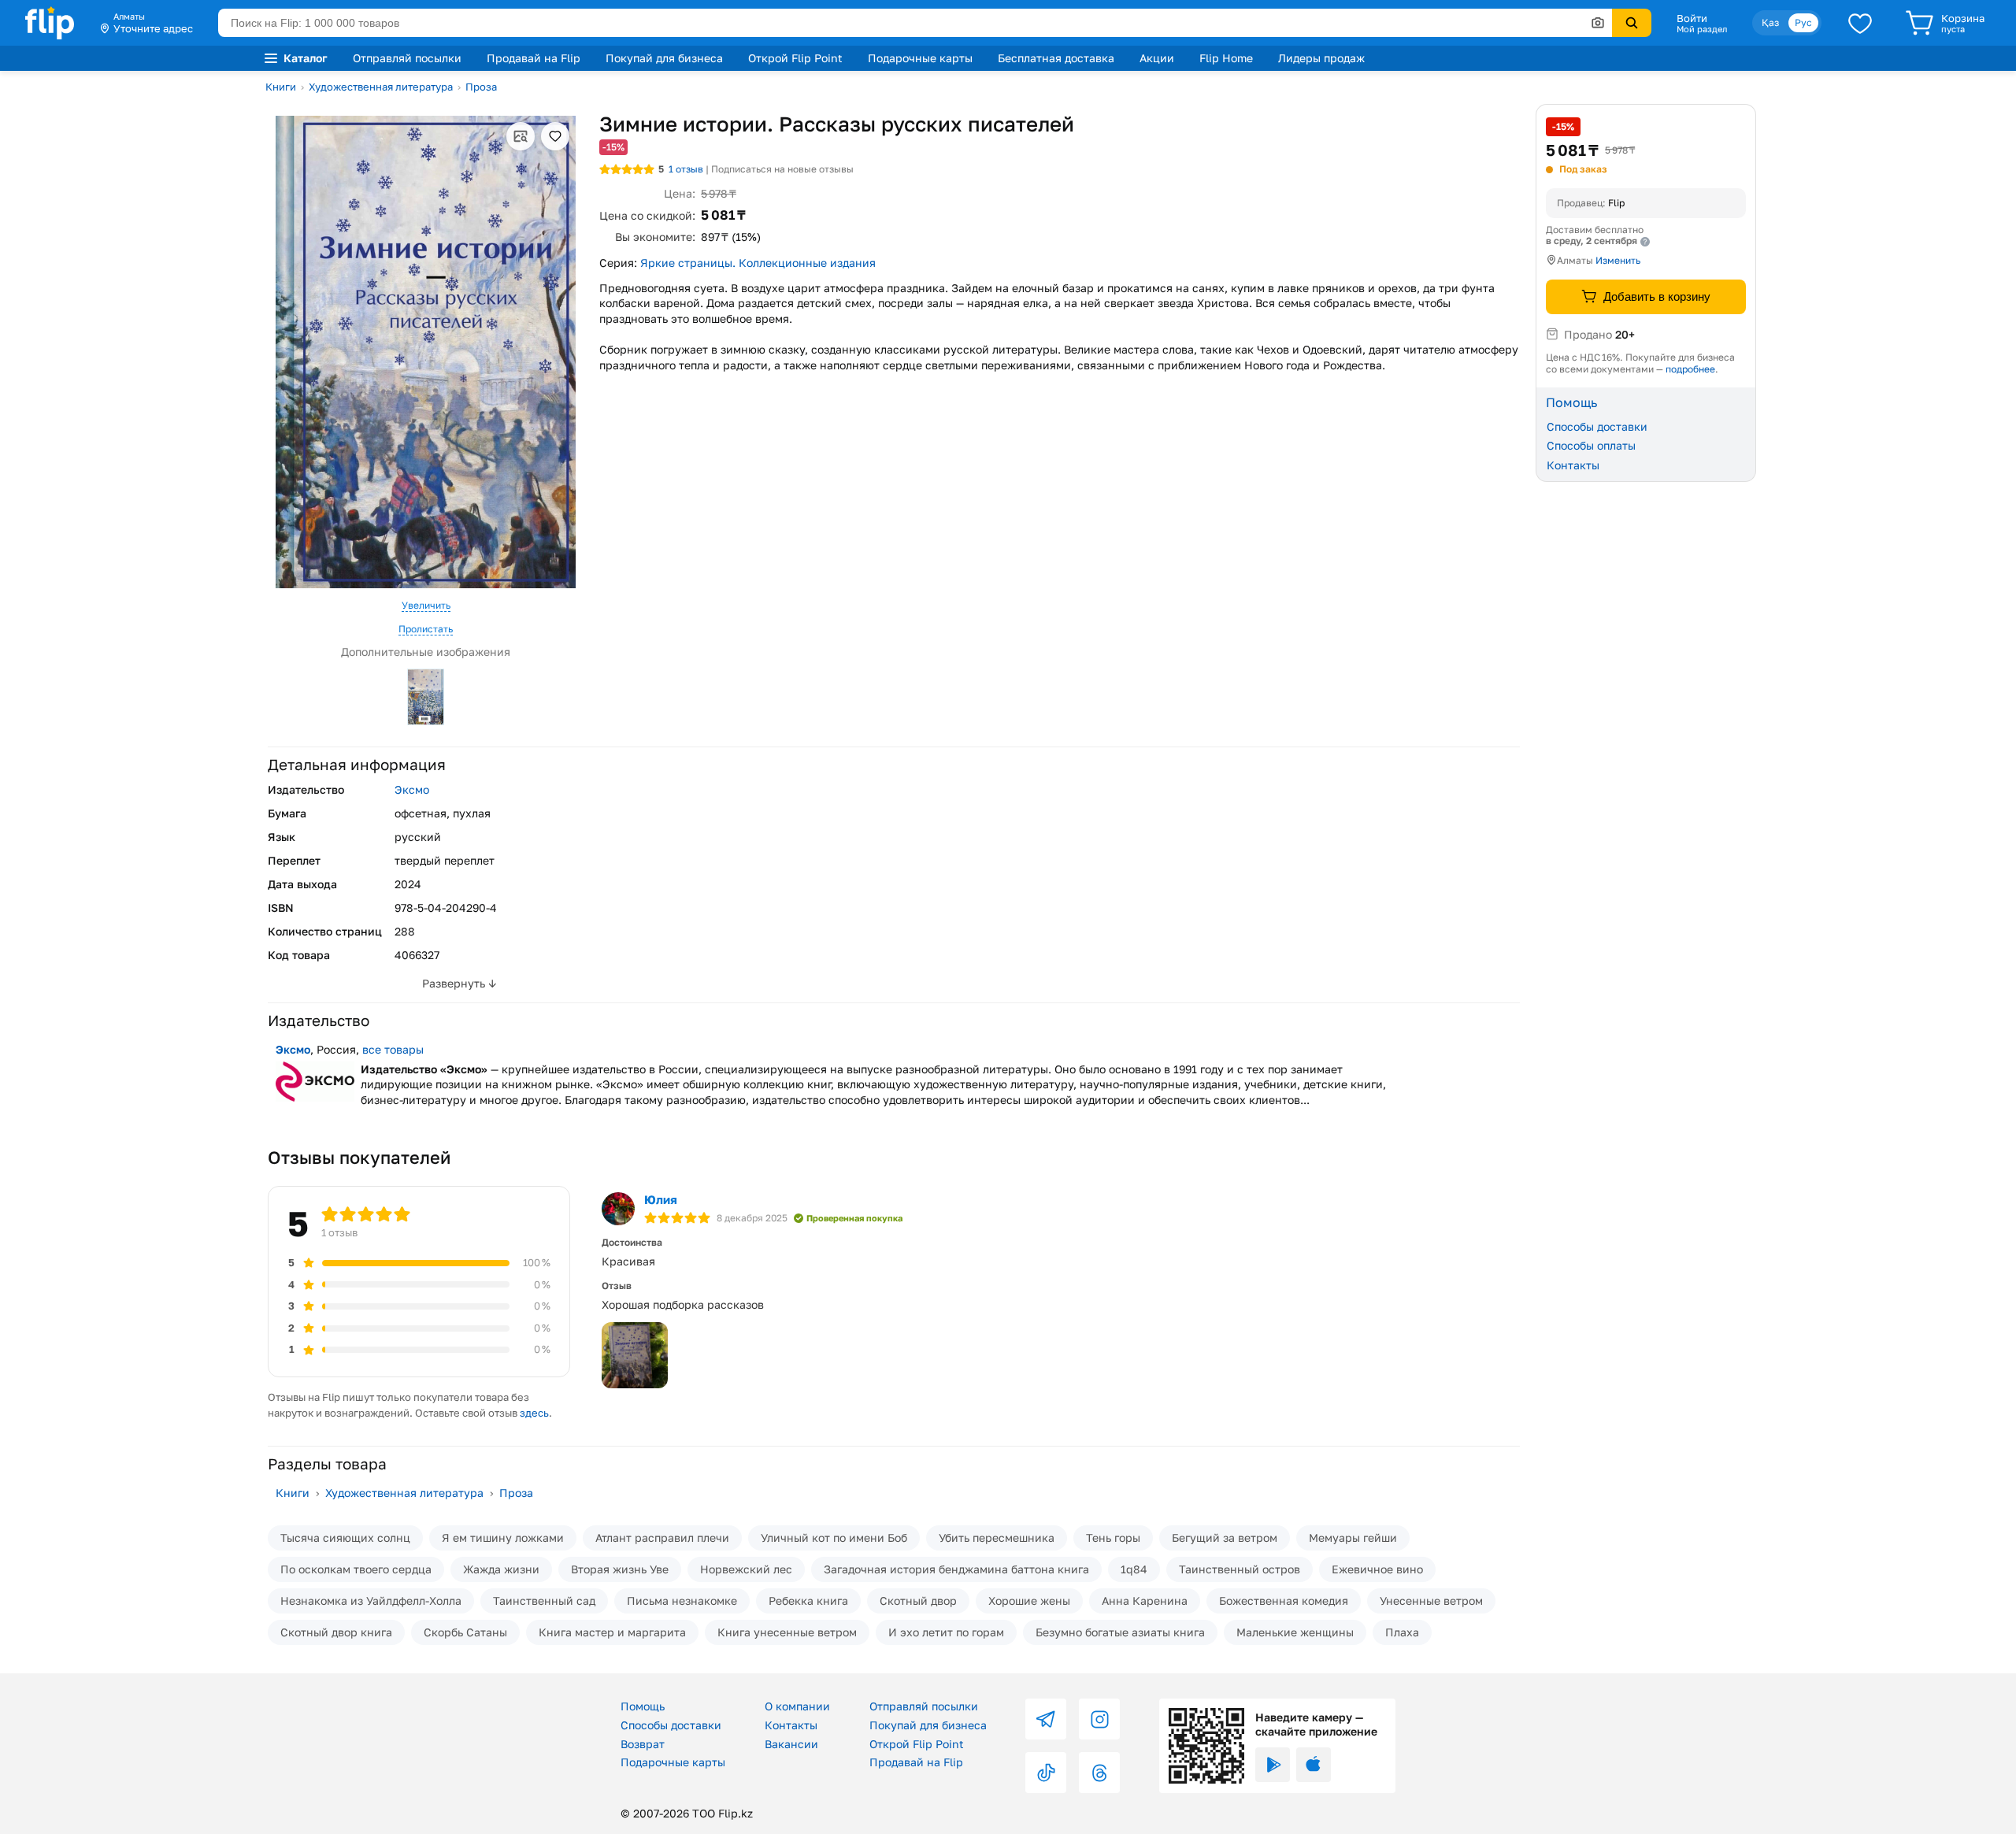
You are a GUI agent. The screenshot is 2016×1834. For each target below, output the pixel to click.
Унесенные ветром (1431, 1601)
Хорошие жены (1029, 1601)
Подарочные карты (920, 58)
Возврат (643, 1744)
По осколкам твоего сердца (356, 1569)
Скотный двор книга (336, 1632)
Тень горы (1113, 1538)
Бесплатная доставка (1056, 58)
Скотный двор (918, 1601)
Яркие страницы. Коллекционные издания (758, 263)
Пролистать (426, 629)
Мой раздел (1702, 29)
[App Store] (1314, 1765)
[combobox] (915, 23)
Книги (281, 87)
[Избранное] (1860, 23)
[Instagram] (1099, 1719)
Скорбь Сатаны (465, 1632)
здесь (534, 1413)
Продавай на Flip (534, 58)
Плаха (1402, 1632)
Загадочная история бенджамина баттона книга (956, 1569)
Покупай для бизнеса (664, 58)
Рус (1803, 22)
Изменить (1618, 260)
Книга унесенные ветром (787, 1632)
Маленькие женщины (1295, 1632)
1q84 (1134, 1569)
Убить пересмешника (997, 1538)
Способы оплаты (1591, 445)
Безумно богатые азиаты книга (1120, 1632)
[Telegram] (1046, 1719)
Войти (1692, 18)
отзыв (686, 169)
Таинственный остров (1240, 1569)
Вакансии (791, 1744)
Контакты (1573, 465)
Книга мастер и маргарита (612, 1632)
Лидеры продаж (1321, 58)
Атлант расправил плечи (662, 1538)
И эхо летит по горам (946, 1632)
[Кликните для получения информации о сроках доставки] (1645, 242)
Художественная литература (381, 87)
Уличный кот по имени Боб (834, 1538)
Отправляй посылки (407, 58)
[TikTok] (1046, 1773)
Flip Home (1226, 58)
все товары (393, 1049)
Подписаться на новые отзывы (782, 169)
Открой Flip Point (795, 58)
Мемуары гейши (1353, 1538)
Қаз (1770, 22)
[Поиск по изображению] (1598, 23)
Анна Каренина (1145, 1601)
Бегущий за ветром (1225, 1538)
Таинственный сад (544, 1601)
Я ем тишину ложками (503, 1538)
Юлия (661, 1199)
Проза (481, 87)
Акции (1157, 58)
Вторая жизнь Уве (620, 1569)
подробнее (1690, 368)
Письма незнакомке (682, 1601)
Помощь (643, 1706)
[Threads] (1099, 1773)
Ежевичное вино (1377, 1569)
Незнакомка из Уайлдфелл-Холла (371, 1601)
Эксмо (412, 789)
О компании (797, 1706)
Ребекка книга (808, 1601)
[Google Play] (1273, 1765)
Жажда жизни (501, 1569)
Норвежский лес (746, 1569)
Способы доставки (1597, 426)
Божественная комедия (1284, 1601)
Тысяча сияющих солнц (345, 1538)
